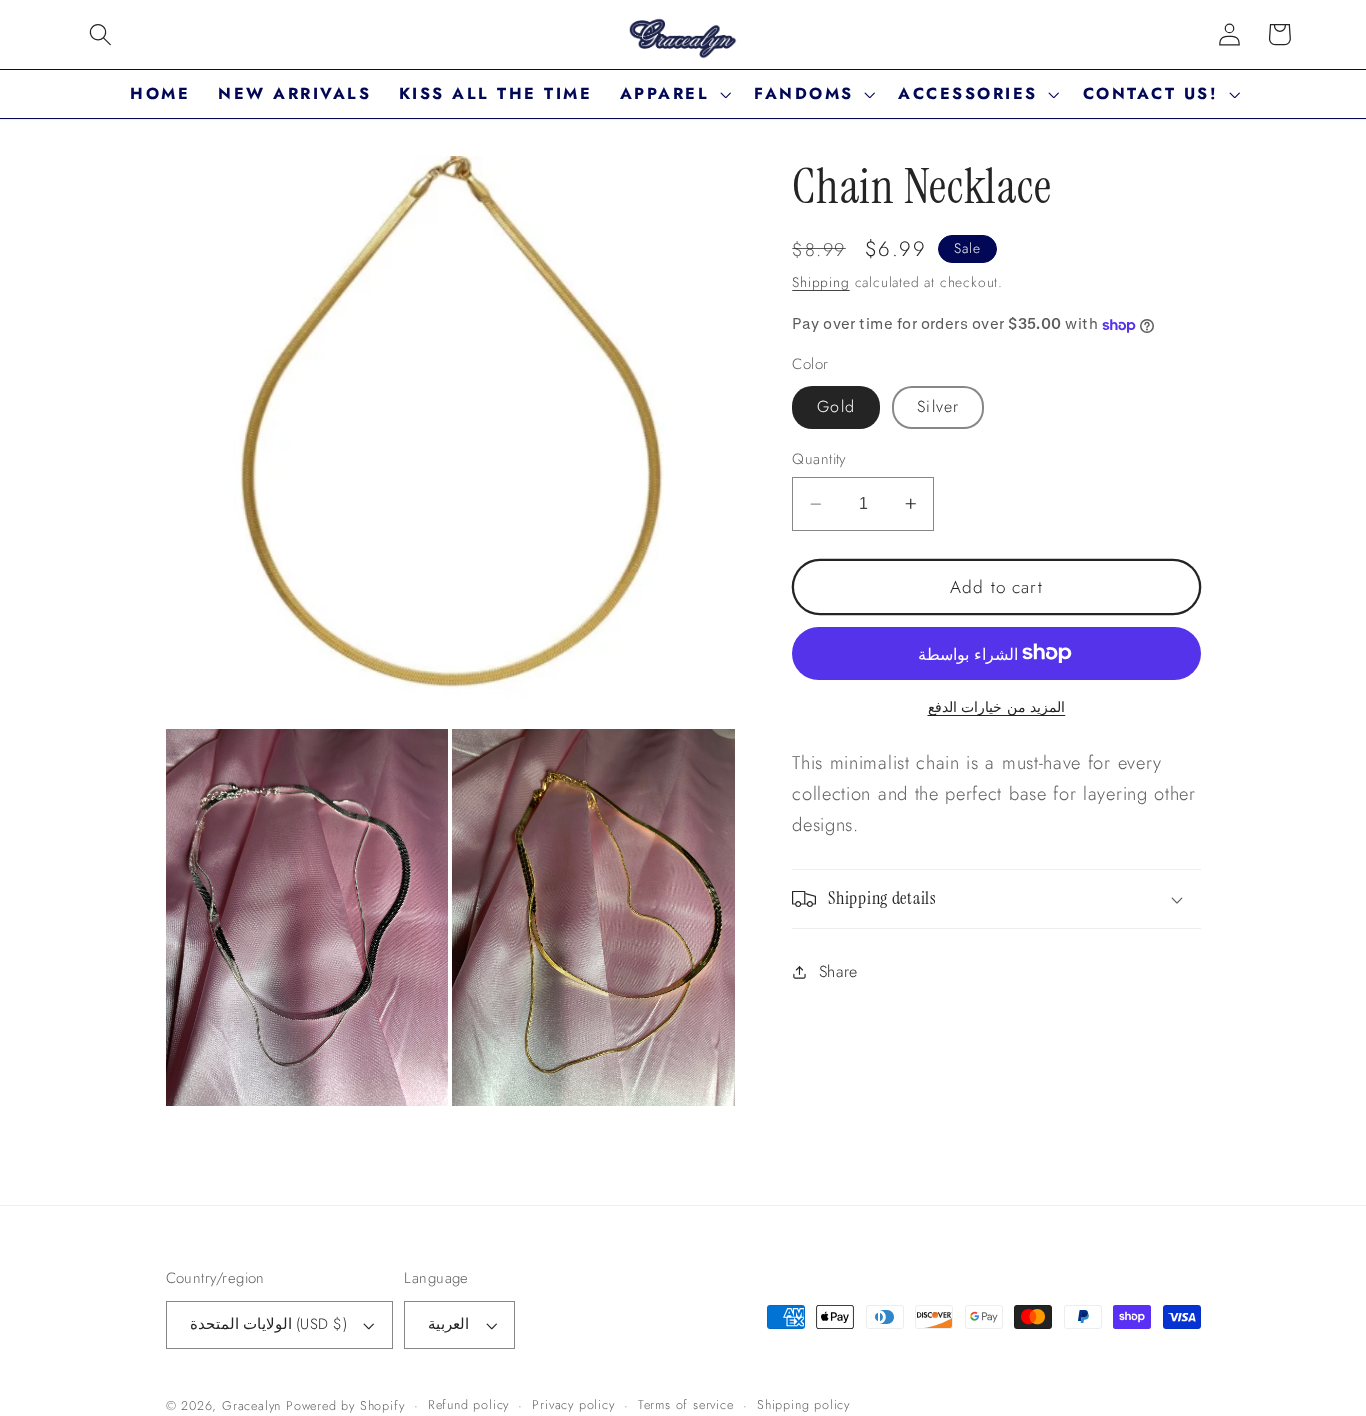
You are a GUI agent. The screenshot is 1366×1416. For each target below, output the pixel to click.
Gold (836, 406)
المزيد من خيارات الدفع (997, 707)
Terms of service (686, 1404)
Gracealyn (251, 1405)
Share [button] (838, 971)
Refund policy (468, 1404)
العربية (448, 1324)
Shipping (820, 282)
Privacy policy (573, 1404)
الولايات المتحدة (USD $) (268, 1324)
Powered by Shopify (345, 1405)
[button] (100, 34)
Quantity (819, 459)
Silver (938, 406)
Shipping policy (803, 1404)
